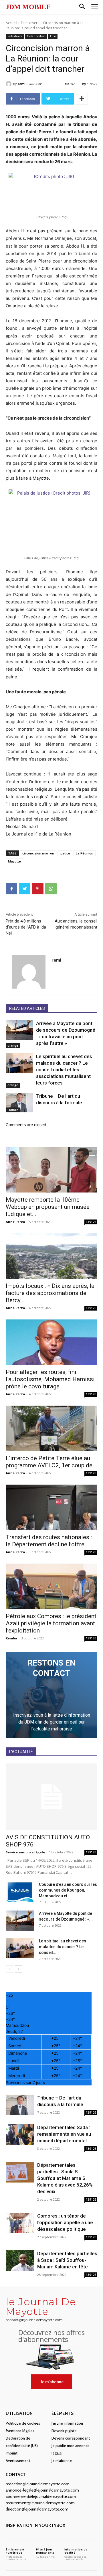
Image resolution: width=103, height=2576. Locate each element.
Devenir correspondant (71, 2438)
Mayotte (14, 861)
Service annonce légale (25, 1852)
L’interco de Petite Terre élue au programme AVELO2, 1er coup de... (51, 1462)
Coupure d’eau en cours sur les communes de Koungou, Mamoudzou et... (68, 1890)
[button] (82, 7)
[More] (82, 99)
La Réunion (85, 853)
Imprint (12, 2453)
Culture (13, 1110)
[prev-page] (9, 1969)
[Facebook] (11, 889)
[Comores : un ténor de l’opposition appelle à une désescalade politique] (20, 2223)
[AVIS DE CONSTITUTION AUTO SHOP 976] (51, 1797)
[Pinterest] (38, 889)
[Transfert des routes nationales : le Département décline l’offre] (51, 1507)
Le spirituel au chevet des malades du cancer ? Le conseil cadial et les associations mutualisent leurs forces (64, 1070)
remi (22, 84)
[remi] (9, 84)
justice (65, 853)
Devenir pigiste (64, 2431)
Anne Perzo (15, 1222)
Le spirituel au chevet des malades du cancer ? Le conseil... (63, 1947)
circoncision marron (38, 853)
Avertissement (18, 2461)
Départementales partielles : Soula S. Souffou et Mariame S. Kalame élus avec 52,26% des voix (65, 2178)
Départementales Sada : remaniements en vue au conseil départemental (64, 2134)
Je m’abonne (62, 2461)
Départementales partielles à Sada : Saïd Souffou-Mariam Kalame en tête (67, 2260)
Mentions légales (20, 2431)
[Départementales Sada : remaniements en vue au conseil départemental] (20, 2135)
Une (53, 36)
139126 (91, 1222)
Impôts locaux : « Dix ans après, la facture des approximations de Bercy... (50, 1293)
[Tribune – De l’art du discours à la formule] (19, 1102)
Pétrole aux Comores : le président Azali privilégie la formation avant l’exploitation (51, 1623)
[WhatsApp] (51, 889)
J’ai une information (67, 2423)
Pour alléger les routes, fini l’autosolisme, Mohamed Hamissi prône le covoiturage (50, 1379)
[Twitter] (25, 889)
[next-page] (18, 1969)
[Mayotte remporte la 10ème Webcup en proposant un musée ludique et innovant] (51, 1170)
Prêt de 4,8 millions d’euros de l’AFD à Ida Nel (26, 927)
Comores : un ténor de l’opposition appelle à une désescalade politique (65, 2222)
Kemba (11, 1638)
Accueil (11, 23)
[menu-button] (95, 7)
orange (13, 1045)
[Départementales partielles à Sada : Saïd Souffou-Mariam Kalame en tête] (20, 2261)
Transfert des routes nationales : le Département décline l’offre (49, 1541)
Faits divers (30, 23)
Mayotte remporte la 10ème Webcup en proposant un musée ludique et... (48, 1207)
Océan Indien (36, 36)
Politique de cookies (23, 2423)
